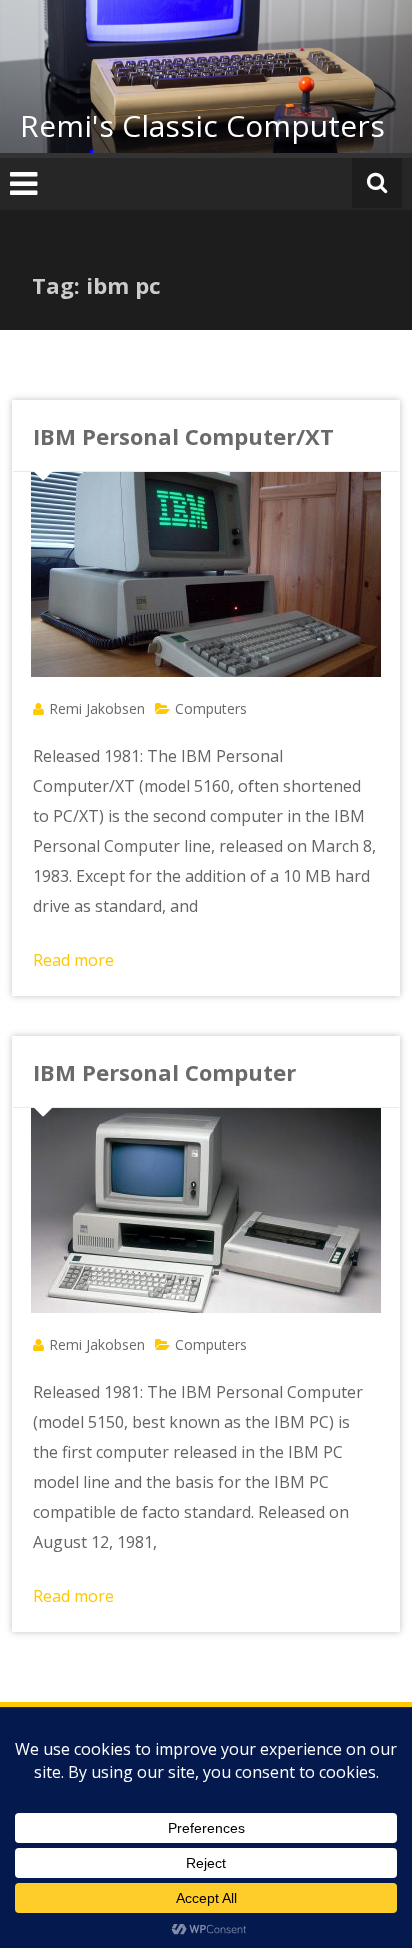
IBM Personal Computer (164, 1072)
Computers (211, 708)
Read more (73, 960)
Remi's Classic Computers (202, 125)
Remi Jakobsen (97, 708)
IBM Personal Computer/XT (183, 436)
